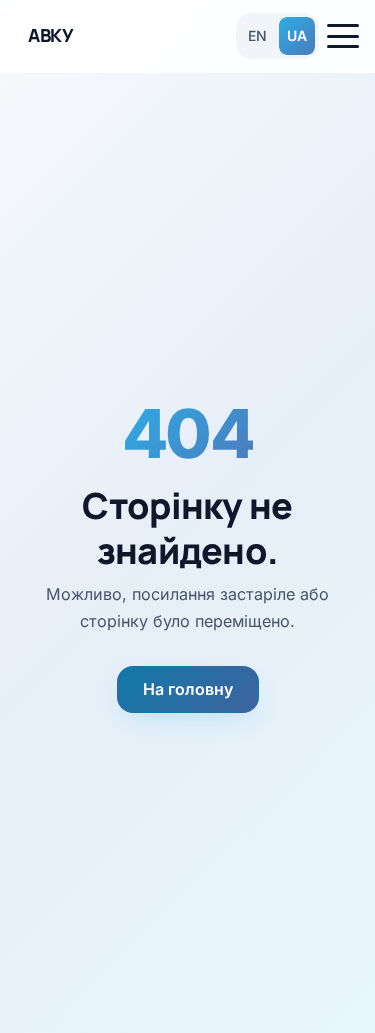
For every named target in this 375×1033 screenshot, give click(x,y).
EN (257, 35)
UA (297, 35)
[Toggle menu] (343, 36)
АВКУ (50, 35)
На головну (188, 689)
